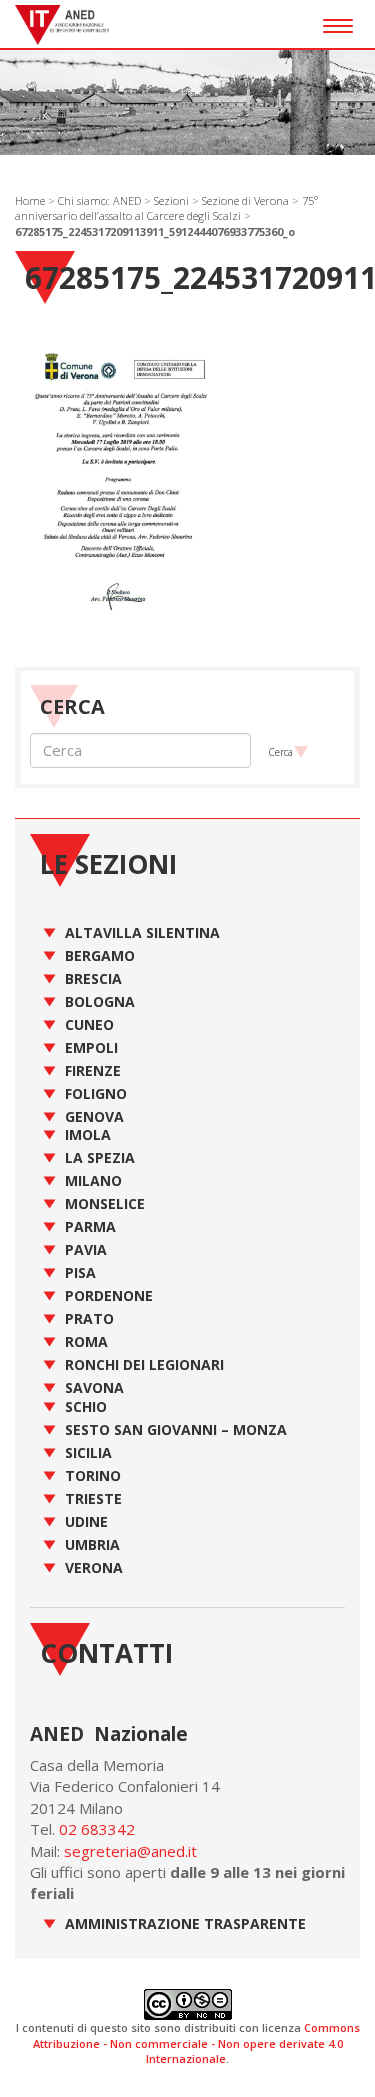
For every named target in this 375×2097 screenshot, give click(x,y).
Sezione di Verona (245, 200)
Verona (94, 1567)
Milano (93, 1180)
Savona (94, 1387)
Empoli (91, 1047)
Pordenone (109, 1295)
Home (30, 200)
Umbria (92, 1544)
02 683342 (97, 1829)
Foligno (96, 1093)
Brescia (93, 978)
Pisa (80, 1272)
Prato (89, 1318)
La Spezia (100, 1157)
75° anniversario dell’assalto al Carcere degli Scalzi (166, 208)
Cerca (280, 752)
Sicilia (88, 1452)
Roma (86, 1341)
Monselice (105, 1203)
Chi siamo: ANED (99, 200)
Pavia (86, 1249)
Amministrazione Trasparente (185, 1923)
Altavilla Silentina (142, 932)
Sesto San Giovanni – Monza (176, 1429)
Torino (93, 1475)
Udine (86, 1521)
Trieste (93, 1498)
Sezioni (171, 200)
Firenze (93, 1070)
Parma (90, 1226)
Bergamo (100, 955)
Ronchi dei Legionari (144, 1364)
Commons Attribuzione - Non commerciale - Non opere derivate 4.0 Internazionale (196, 2043)
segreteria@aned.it (130, 1851)
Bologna (100, 1001)
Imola (88, 1134)
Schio (86, 1406)
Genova (94, 1116)
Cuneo (89, 1024)
